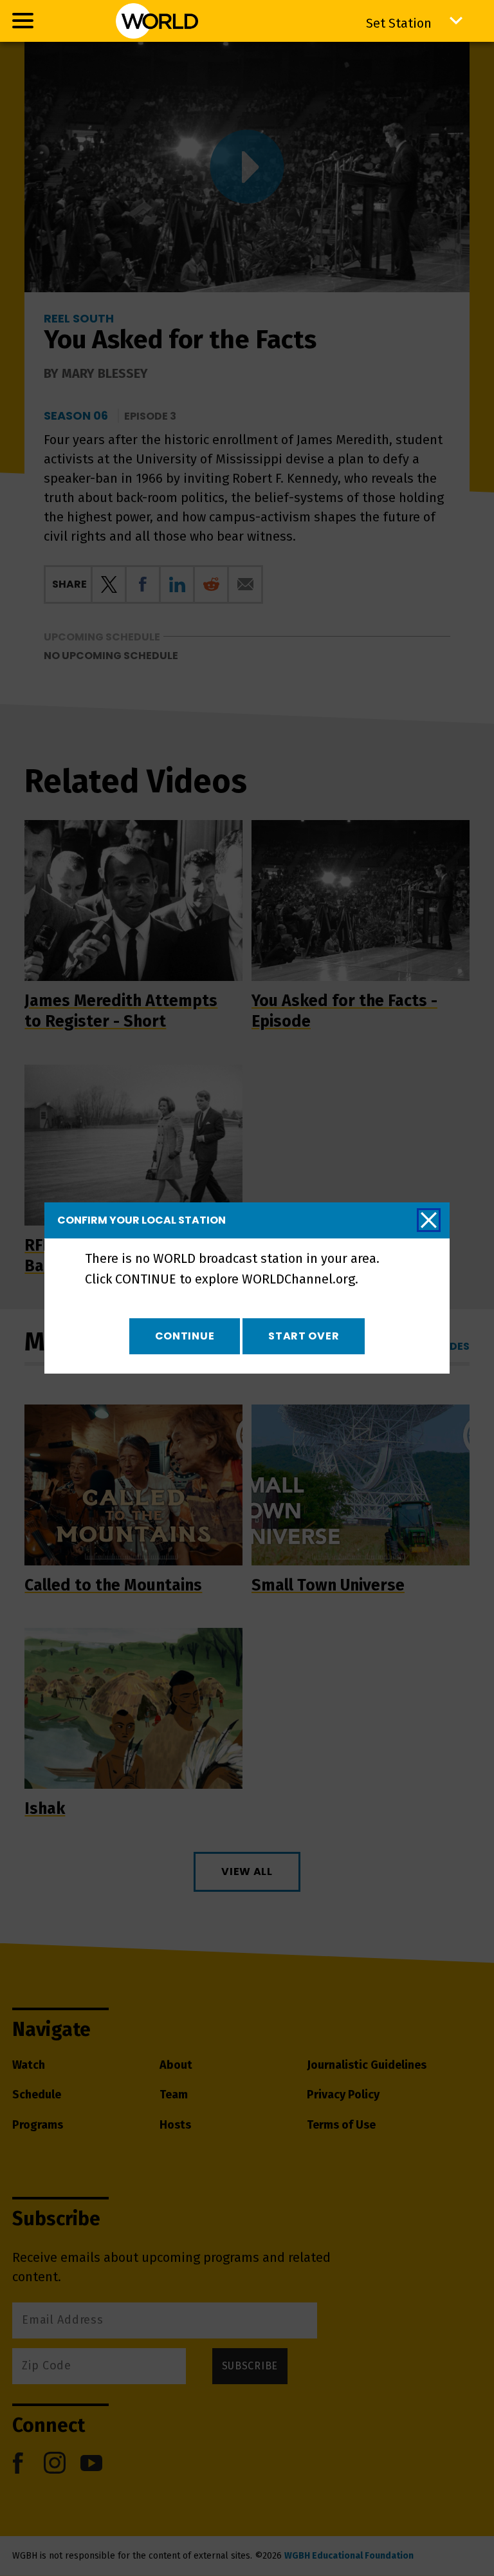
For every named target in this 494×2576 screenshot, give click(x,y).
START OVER (304, 1336)
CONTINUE (185, 1336)
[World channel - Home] (157, 21)
